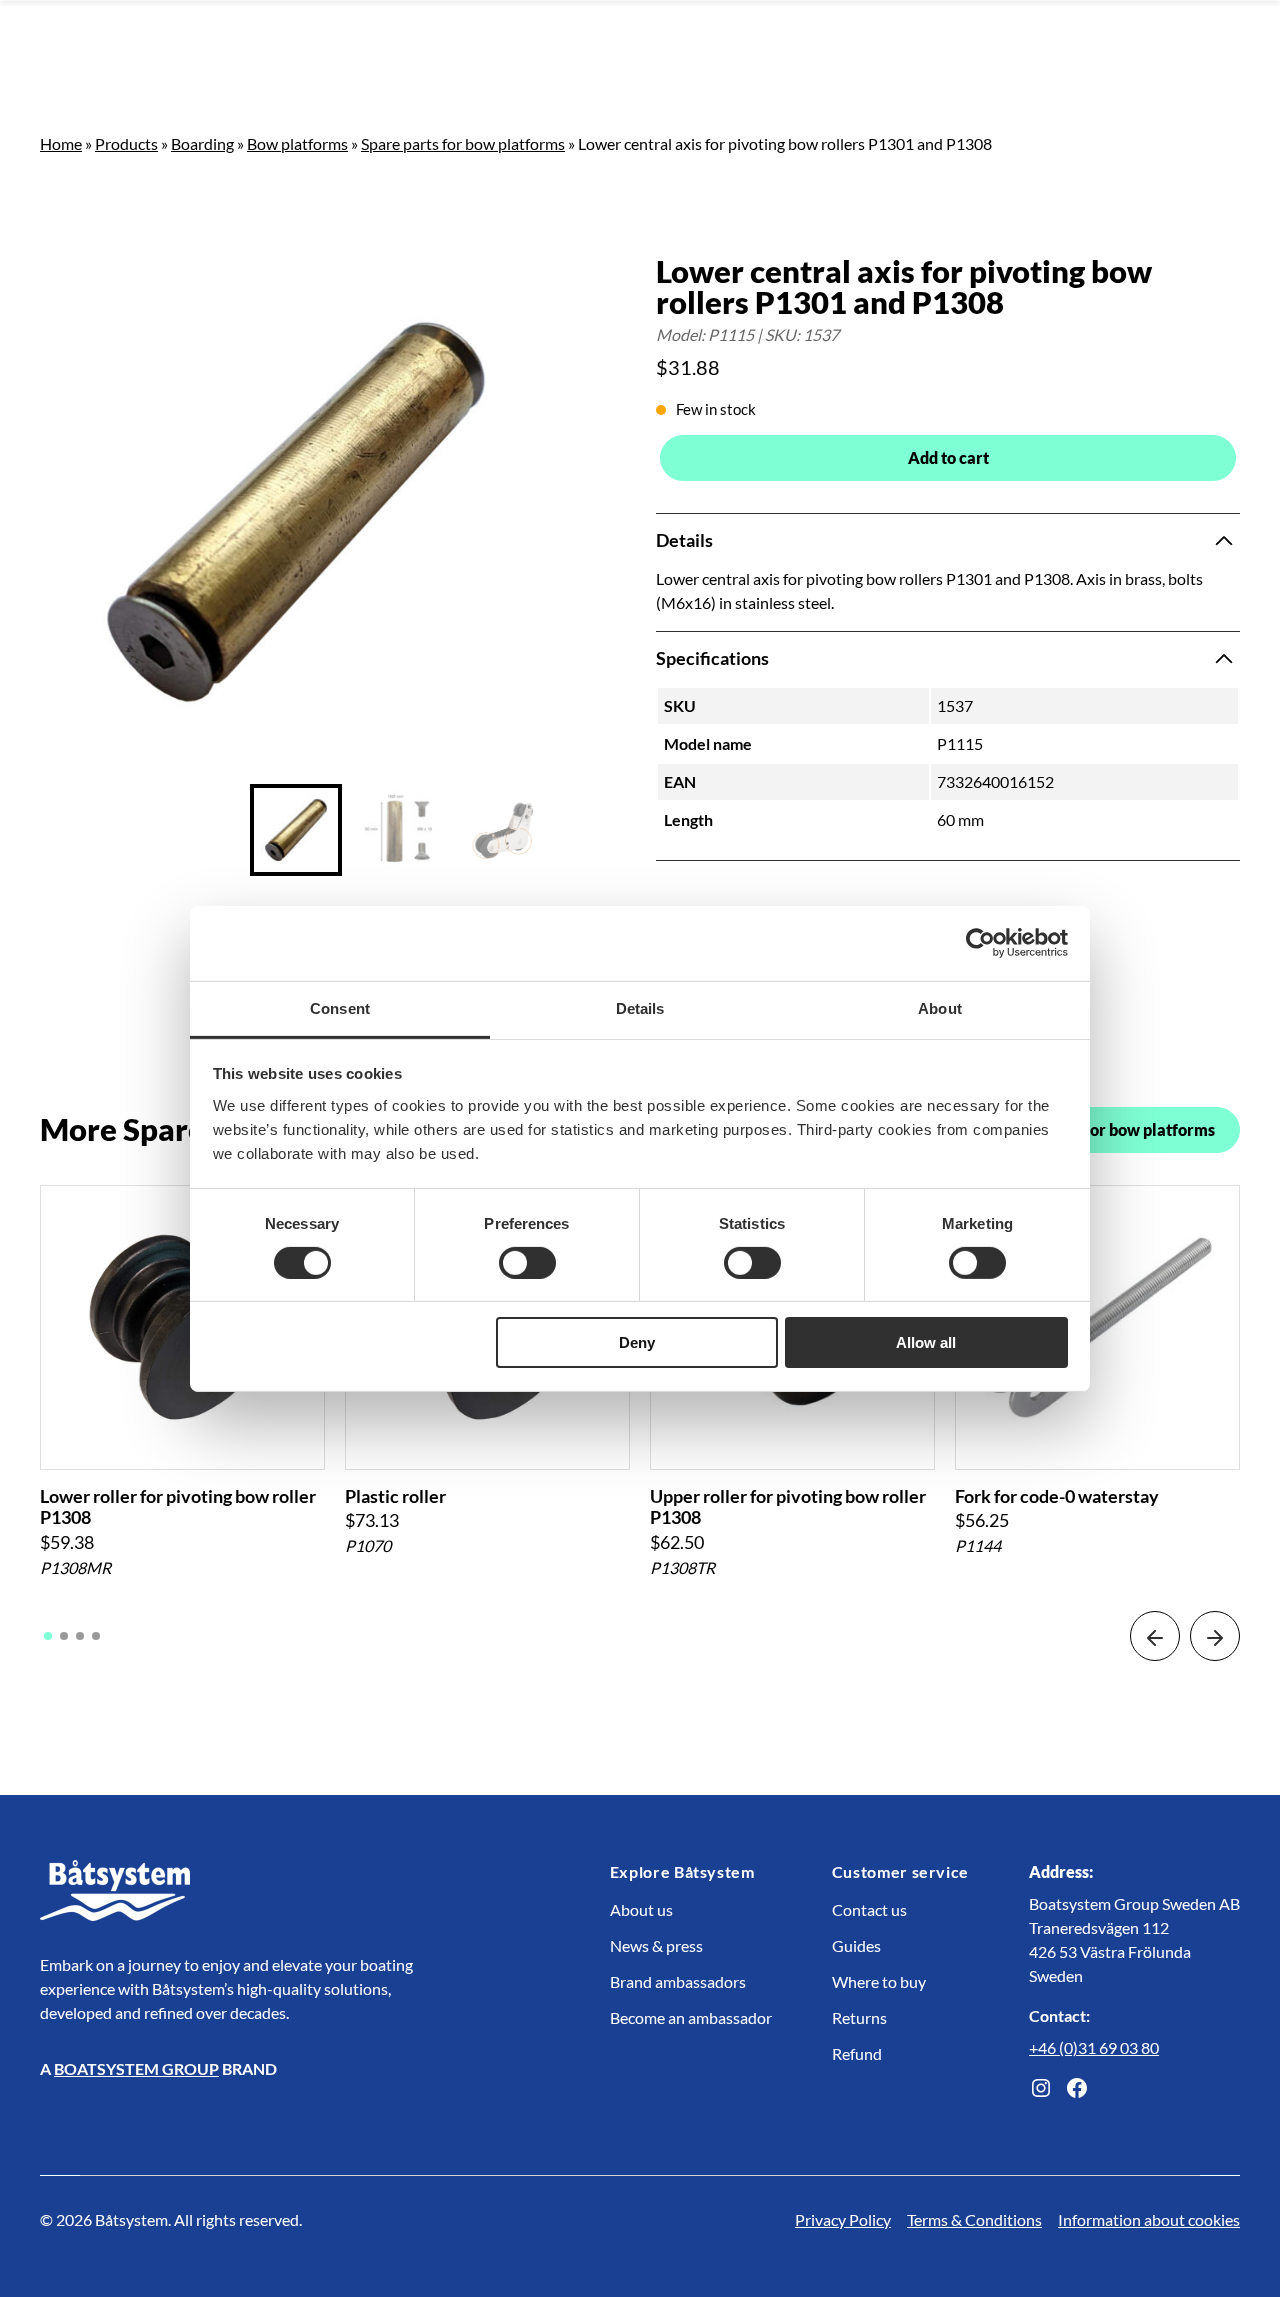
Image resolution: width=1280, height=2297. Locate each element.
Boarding (202, 143)
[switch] (527, 1263)
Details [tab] (640, 1007)
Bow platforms (297, 143)
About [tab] (940, 1007)
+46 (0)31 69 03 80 (1094, 2047)
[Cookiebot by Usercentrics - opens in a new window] (980, 943)
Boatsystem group (136, 2068)
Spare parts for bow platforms (463, 143)
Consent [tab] (340, 1007)
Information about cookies (1149, 2219)
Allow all (926, 1342)
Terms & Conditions (974, 2219)
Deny (637, 1342)
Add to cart (948, 457)
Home (61, 143)
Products (126, 143)
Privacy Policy (843, 2219)
